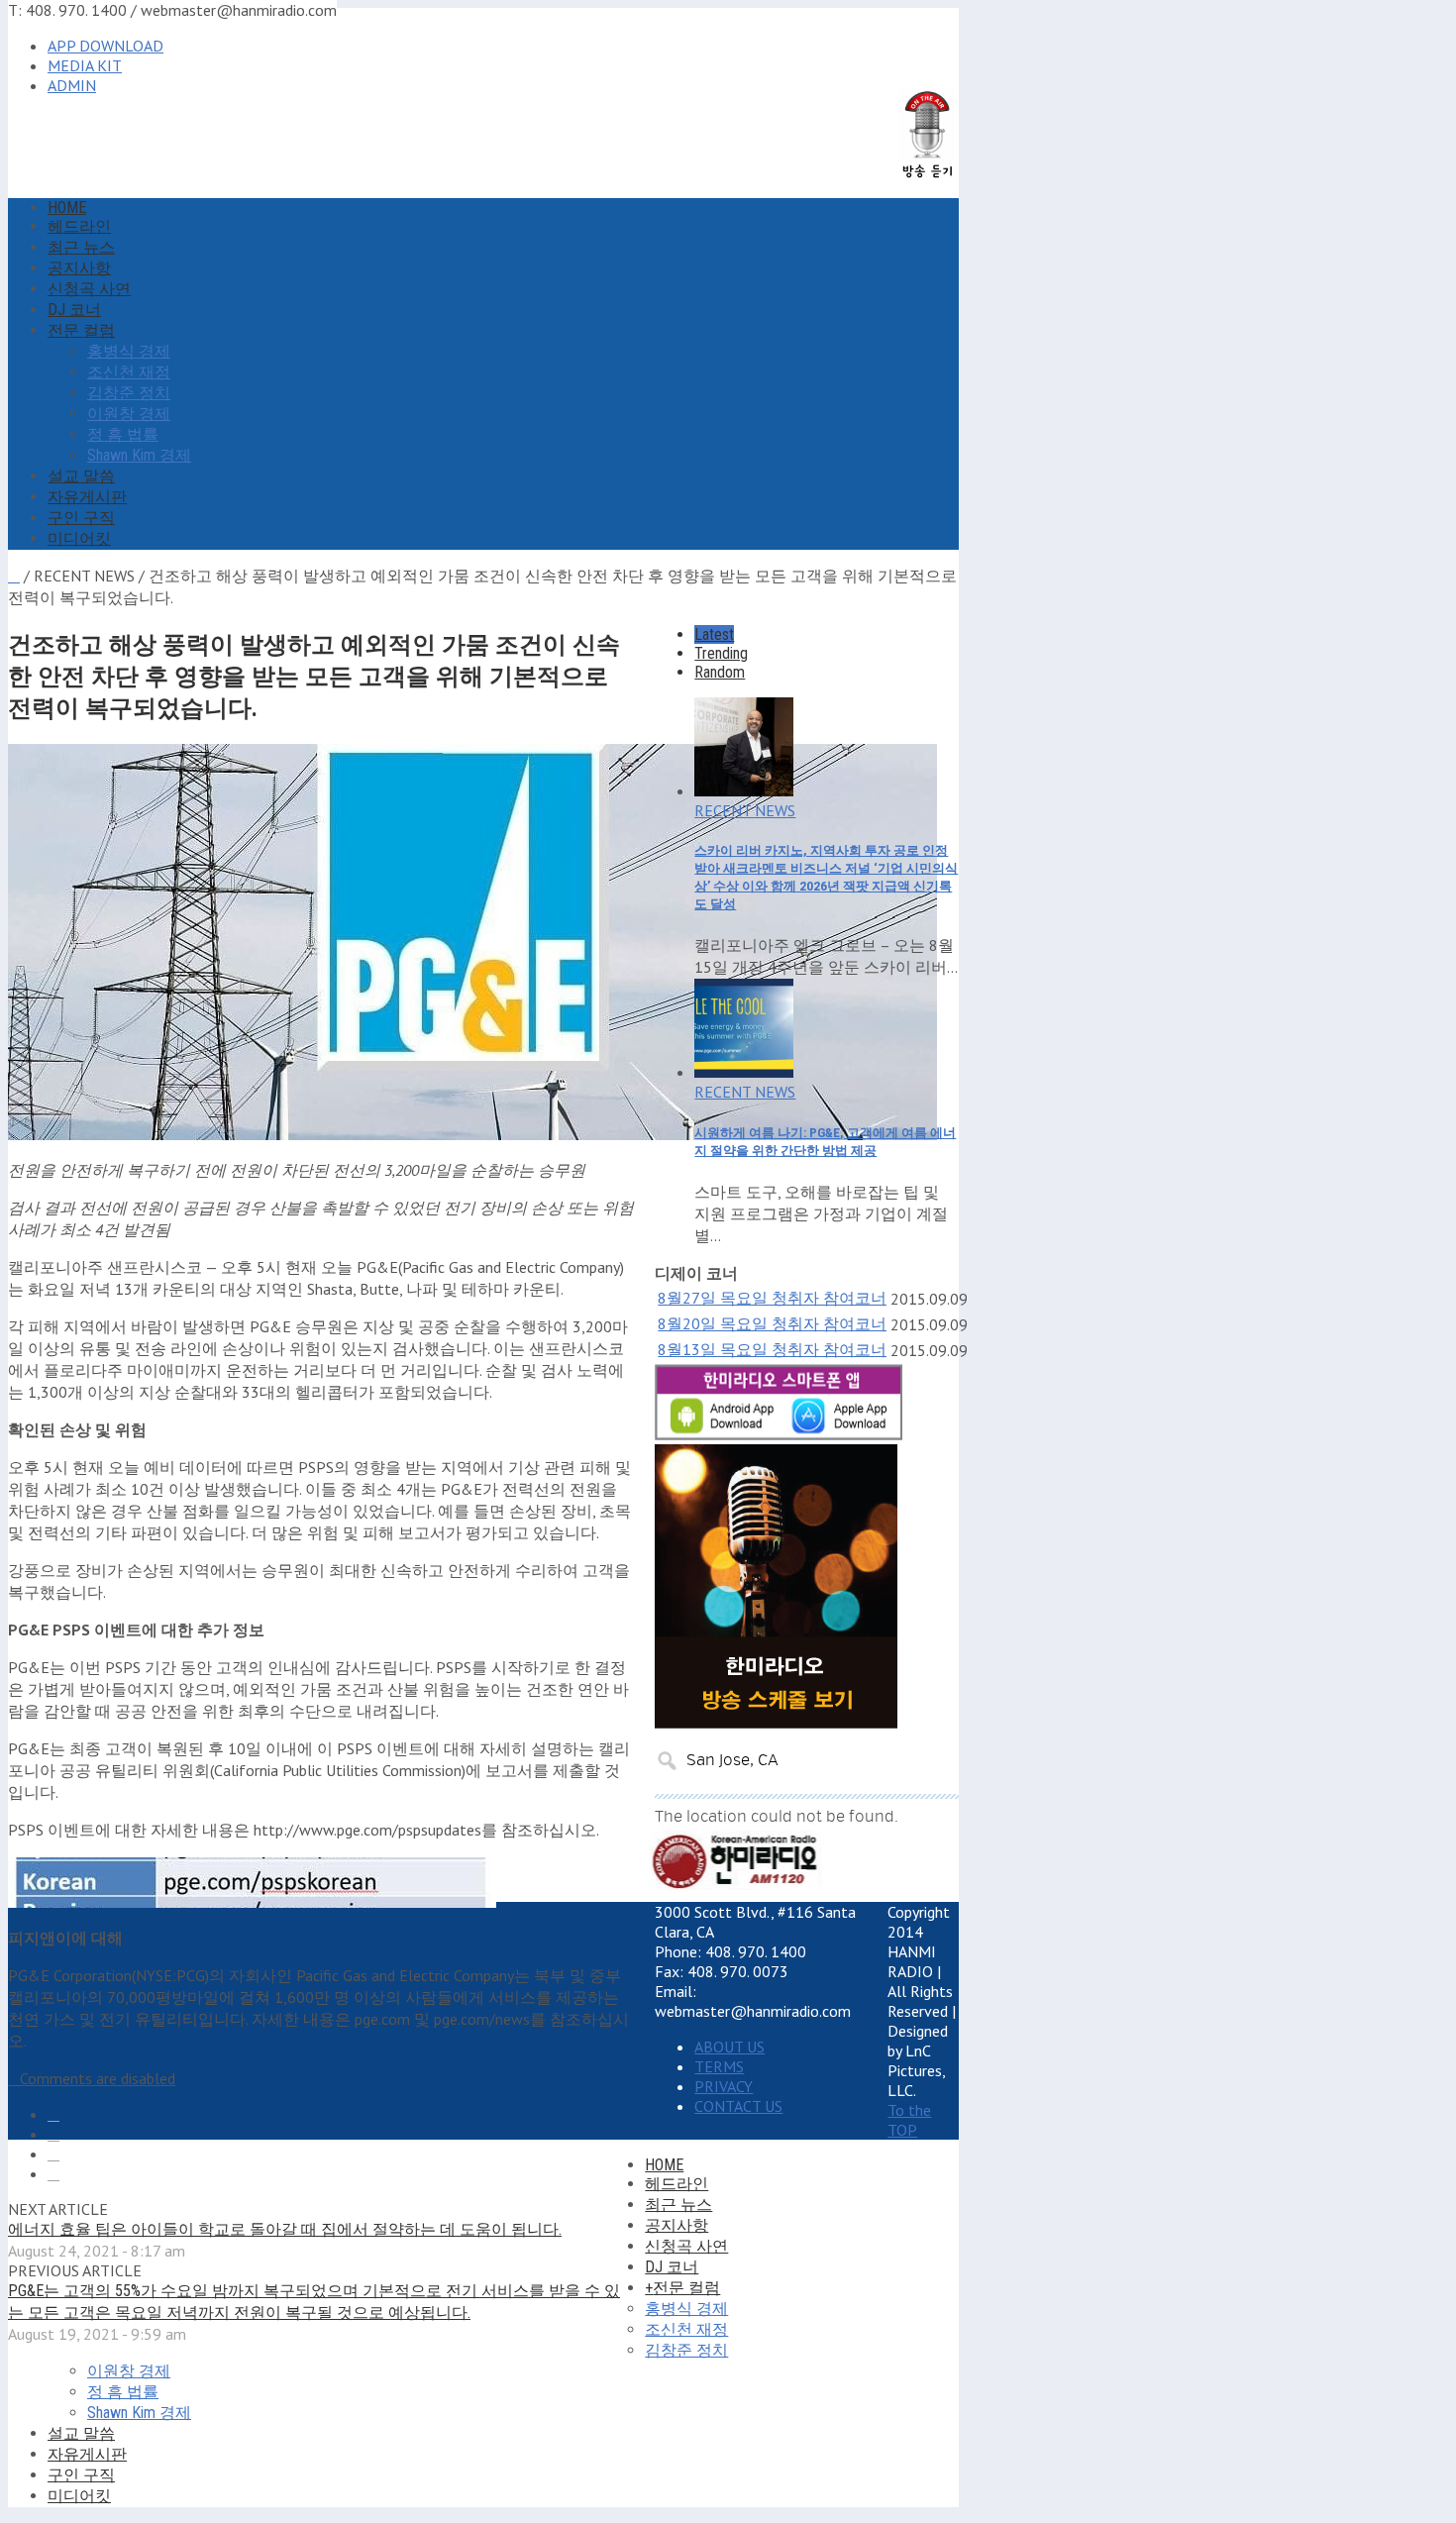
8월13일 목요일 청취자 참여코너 (772, 1349)
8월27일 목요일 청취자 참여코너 (772, 1298)
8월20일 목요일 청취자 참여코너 (772, 1323)
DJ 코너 (74, 310)
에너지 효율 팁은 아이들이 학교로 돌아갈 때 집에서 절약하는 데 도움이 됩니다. (285, 2229)
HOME (67, 208)
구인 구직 (81, 518)
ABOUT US (729, 2047)
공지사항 (79, 268)
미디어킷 (79, 538)
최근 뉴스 (81, 247)
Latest (714, 634)
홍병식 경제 (129, 351)
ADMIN (72, 85)
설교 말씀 (81, 476)
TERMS (719, 2066)
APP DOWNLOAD (105, 46)
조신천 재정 (129, 372)
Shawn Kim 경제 (139, 455)
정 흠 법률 (123, 434)
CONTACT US (738, 2106)
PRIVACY (724, 2086)
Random (720, 672)
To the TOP (909, 2120)
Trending (721, 653)
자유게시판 (87, 497)
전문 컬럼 (81, 330)
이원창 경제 (129, 414)
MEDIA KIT (85, 65)
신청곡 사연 (89, 289)
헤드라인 (79, 226)
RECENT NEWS (745, 810)
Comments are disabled (98, 2078)
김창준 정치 (129, 393)
